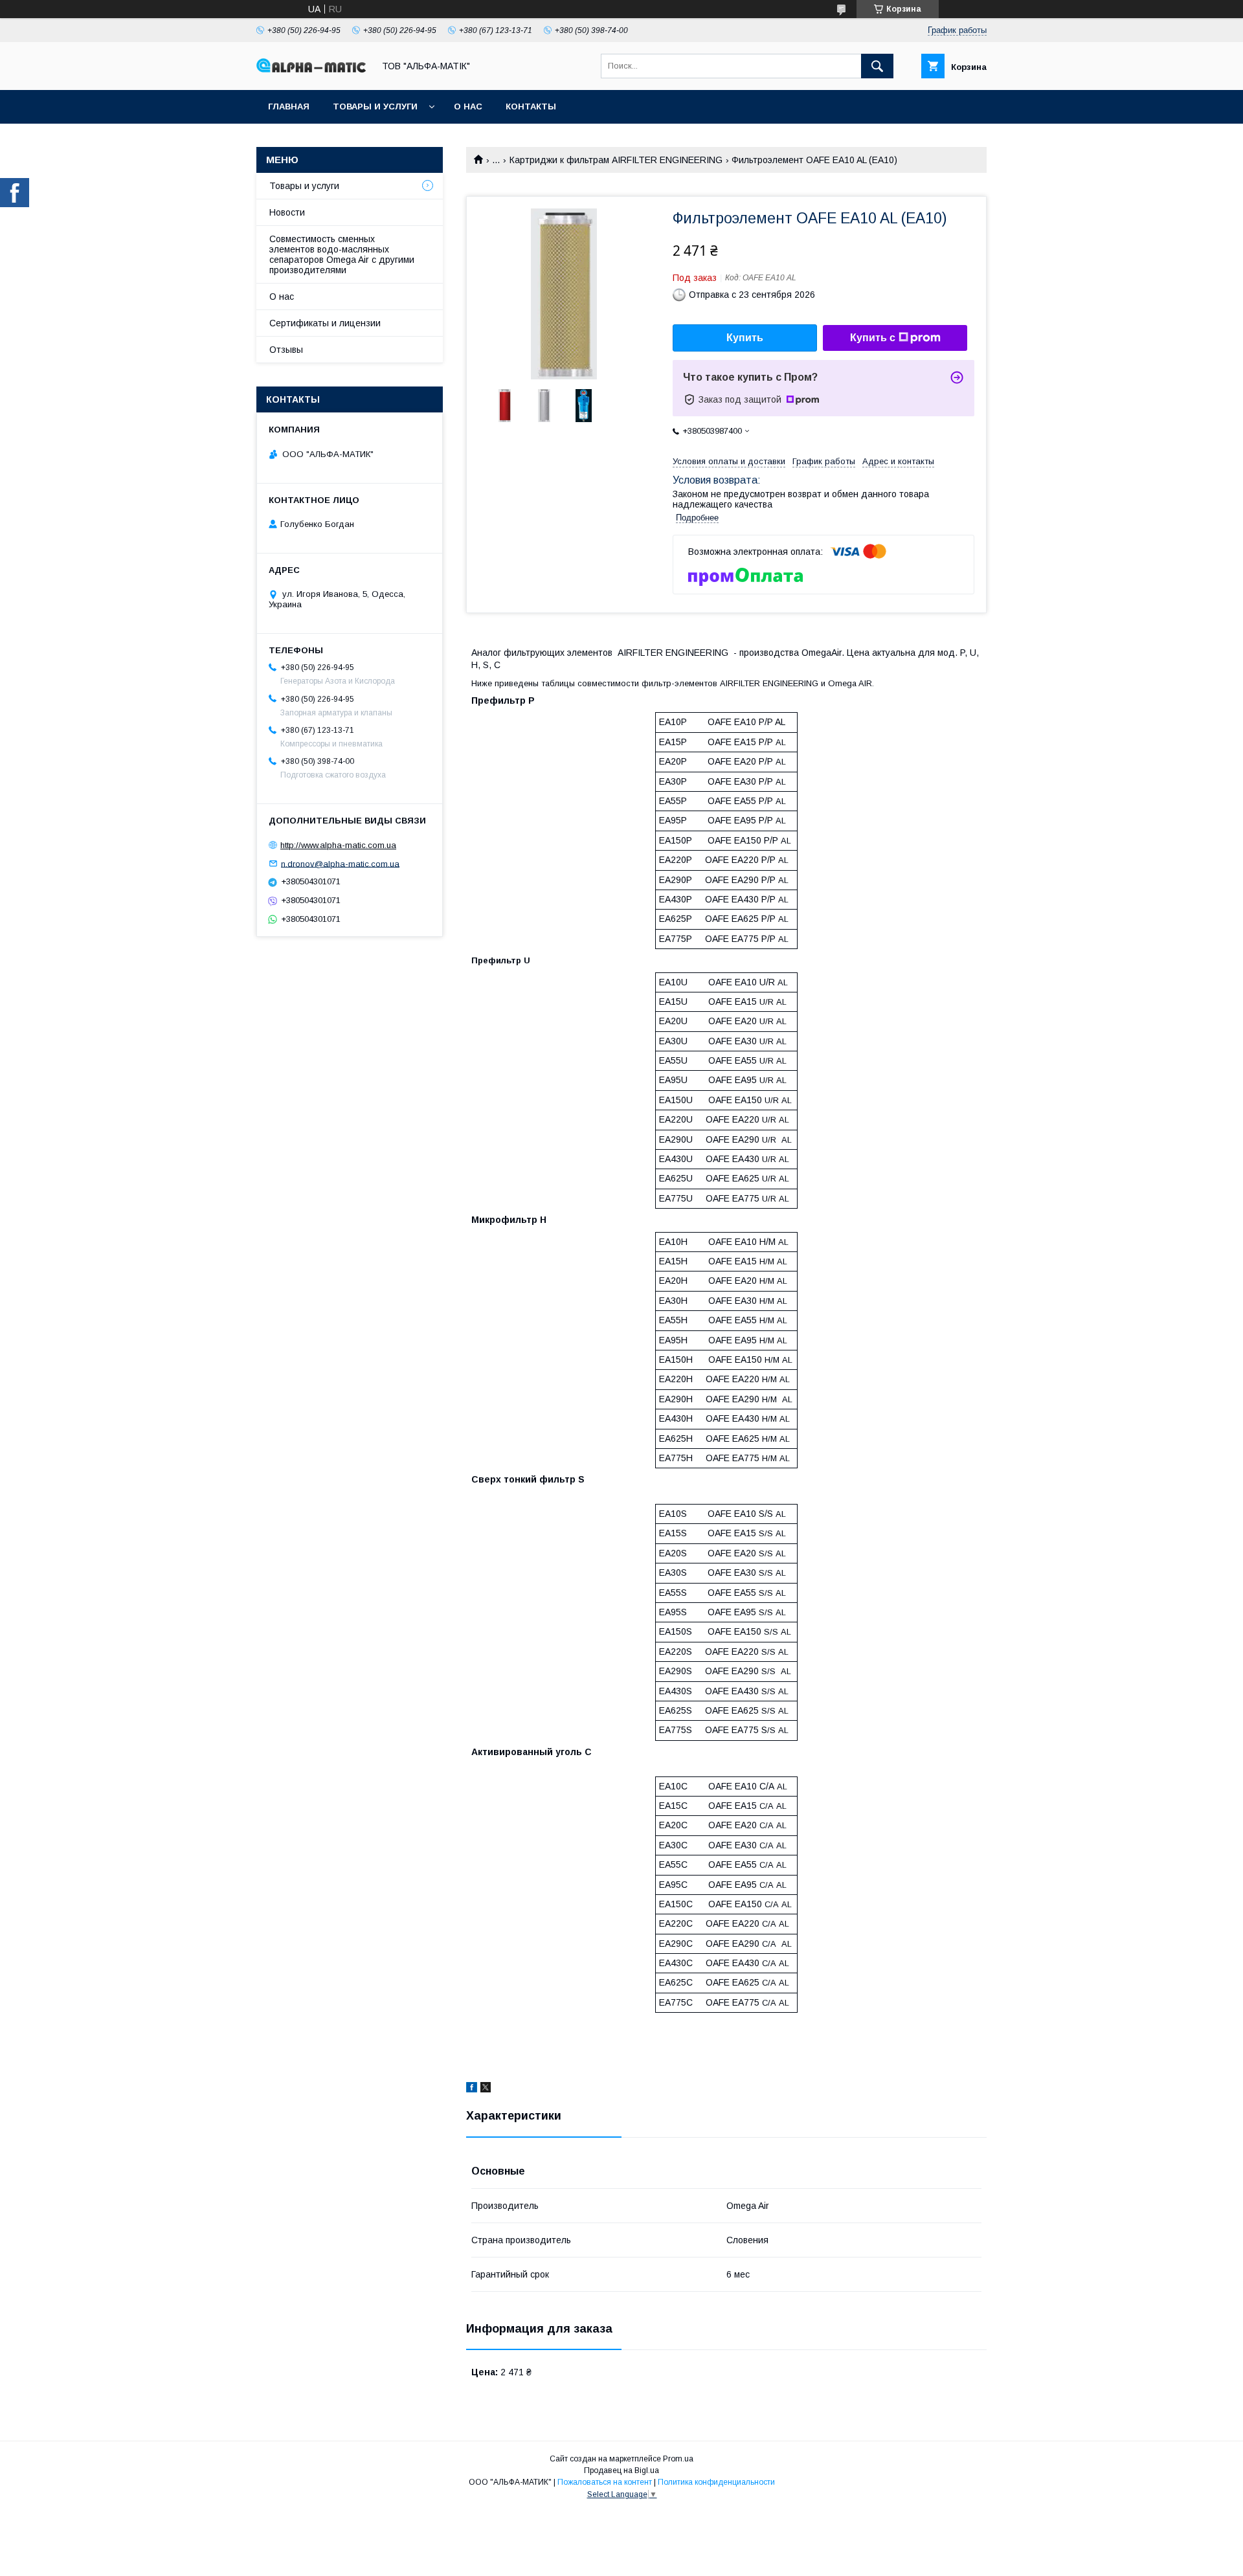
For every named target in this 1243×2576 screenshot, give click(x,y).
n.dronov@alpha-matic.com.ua (340, 863)
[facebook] (472, 2089)
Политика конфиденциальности (716, 2482)
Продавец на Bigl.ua (621, 2470)
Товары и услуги (375, 106)
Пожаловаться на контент (605, 2482)
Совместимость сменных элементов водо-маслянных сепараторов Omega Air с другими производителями (342, 254)
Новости (287, 212)
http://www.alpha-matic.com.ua (338, 845)
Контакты (531, 106)
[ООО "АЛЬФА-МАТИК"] (311, 69)
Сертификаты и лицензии (325, 323)
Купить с (873, 338)
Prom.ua (678, 2459)
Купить (745, 338)
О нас (468, 106)
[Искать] (877, 66)
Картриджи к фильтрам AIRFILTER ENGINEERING (616, 160)
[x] (486, 2089)
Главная (289, 106)
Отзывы (286, 350)
